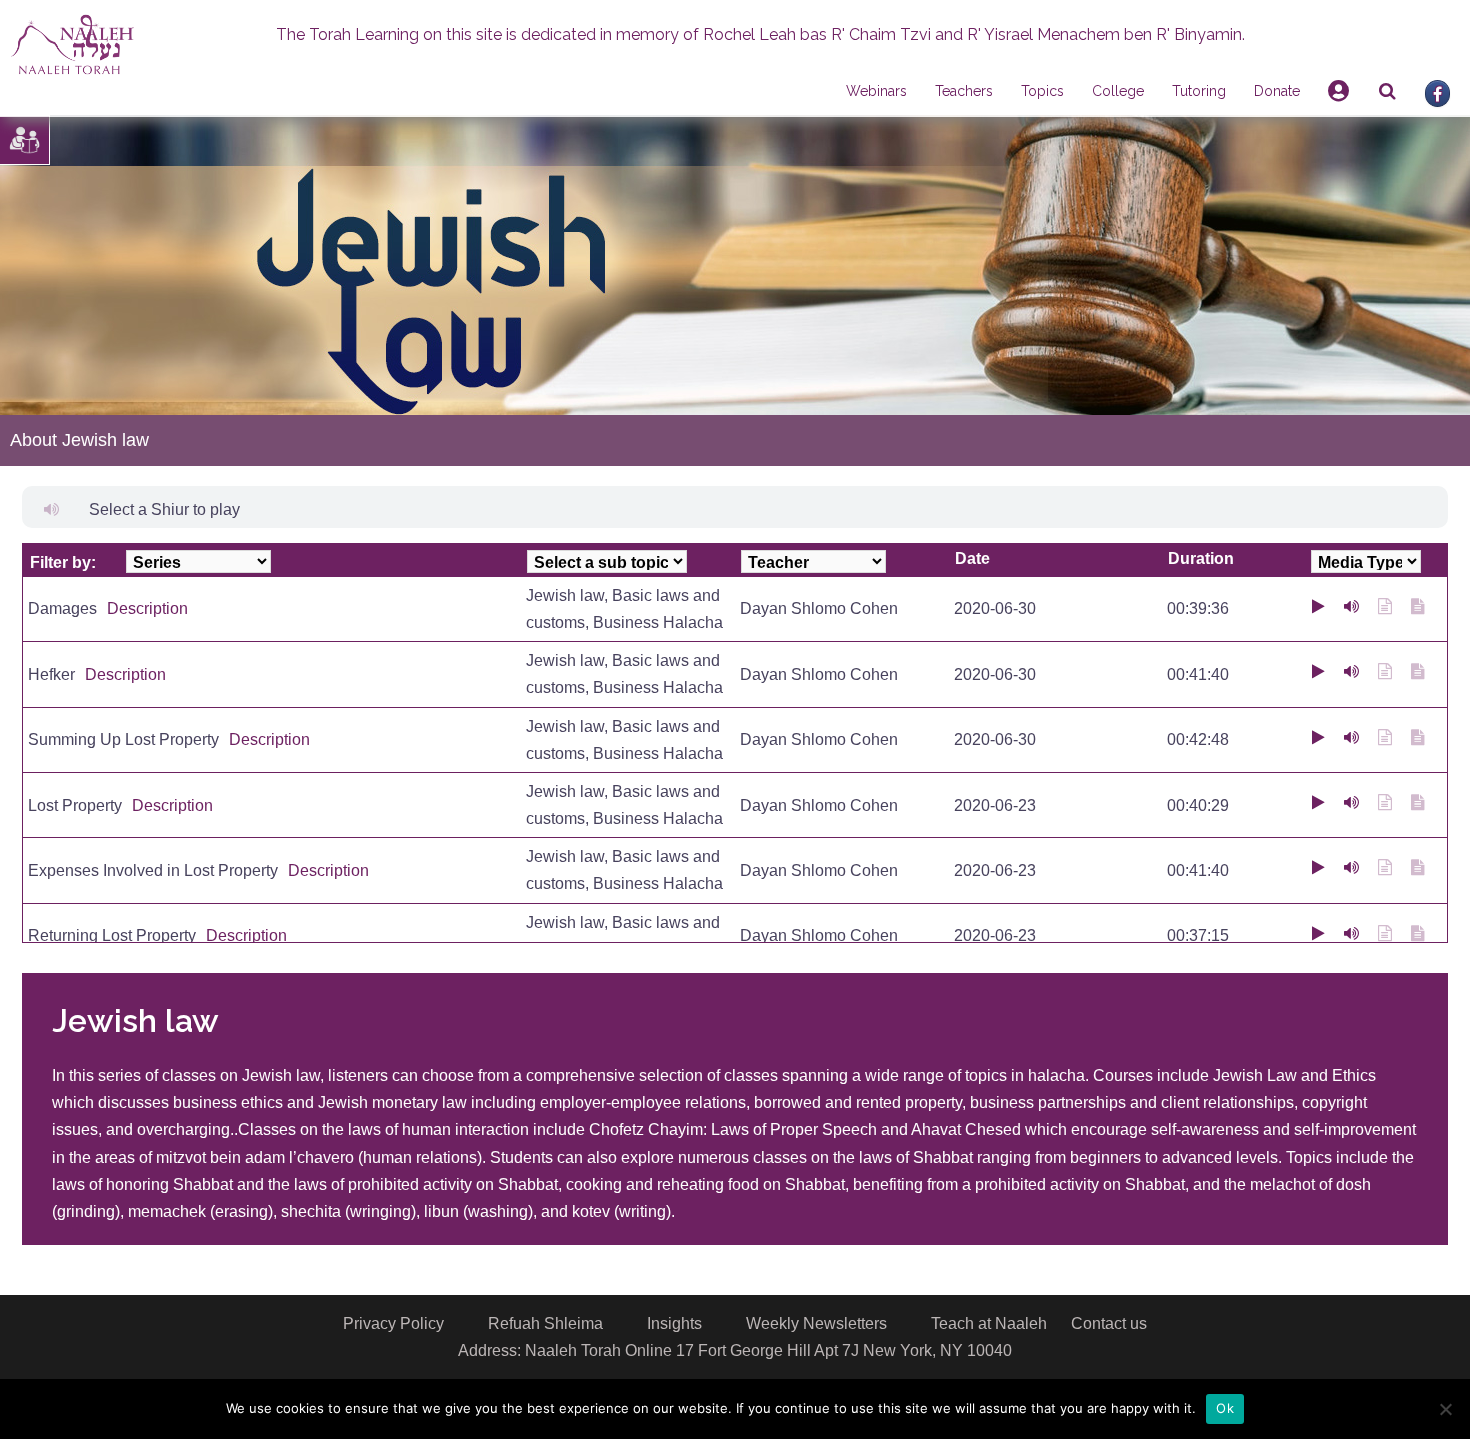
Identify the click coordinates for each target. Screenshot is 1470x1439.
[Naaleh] (72, 43)
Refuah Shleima (545, 1323)
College (1118, 91)
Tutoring (1199, 91)
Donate (1277, 91)
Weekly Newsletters (816, 1323)
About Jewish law (79, 440)
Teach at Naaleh (989, 1323)
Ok (1225, 1408)
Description (147, 608)
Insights (674, 1323)
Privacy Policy (393, 1323)
